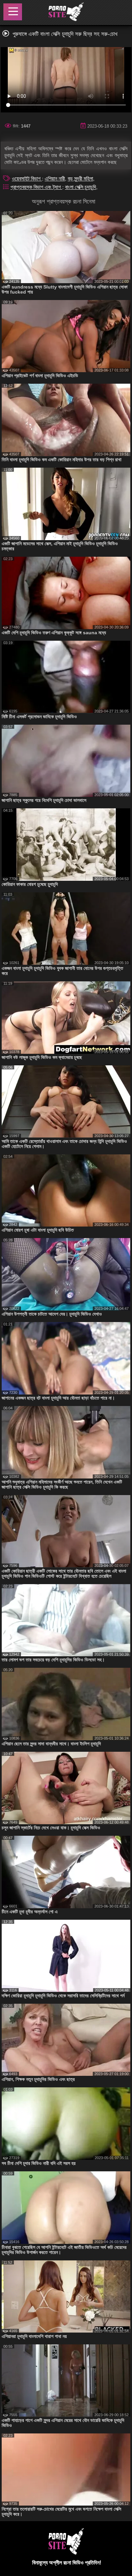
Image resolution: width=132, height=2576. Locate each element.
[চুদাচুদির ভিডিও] (66, 13)
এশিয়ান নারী (55, 179)
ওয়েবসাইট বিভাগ (27, 179)
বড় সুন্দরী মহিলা (80, 179)
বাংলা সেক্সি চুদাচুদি (81, 187)
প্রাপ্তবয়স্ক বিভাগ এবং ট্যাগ (36, 187)
